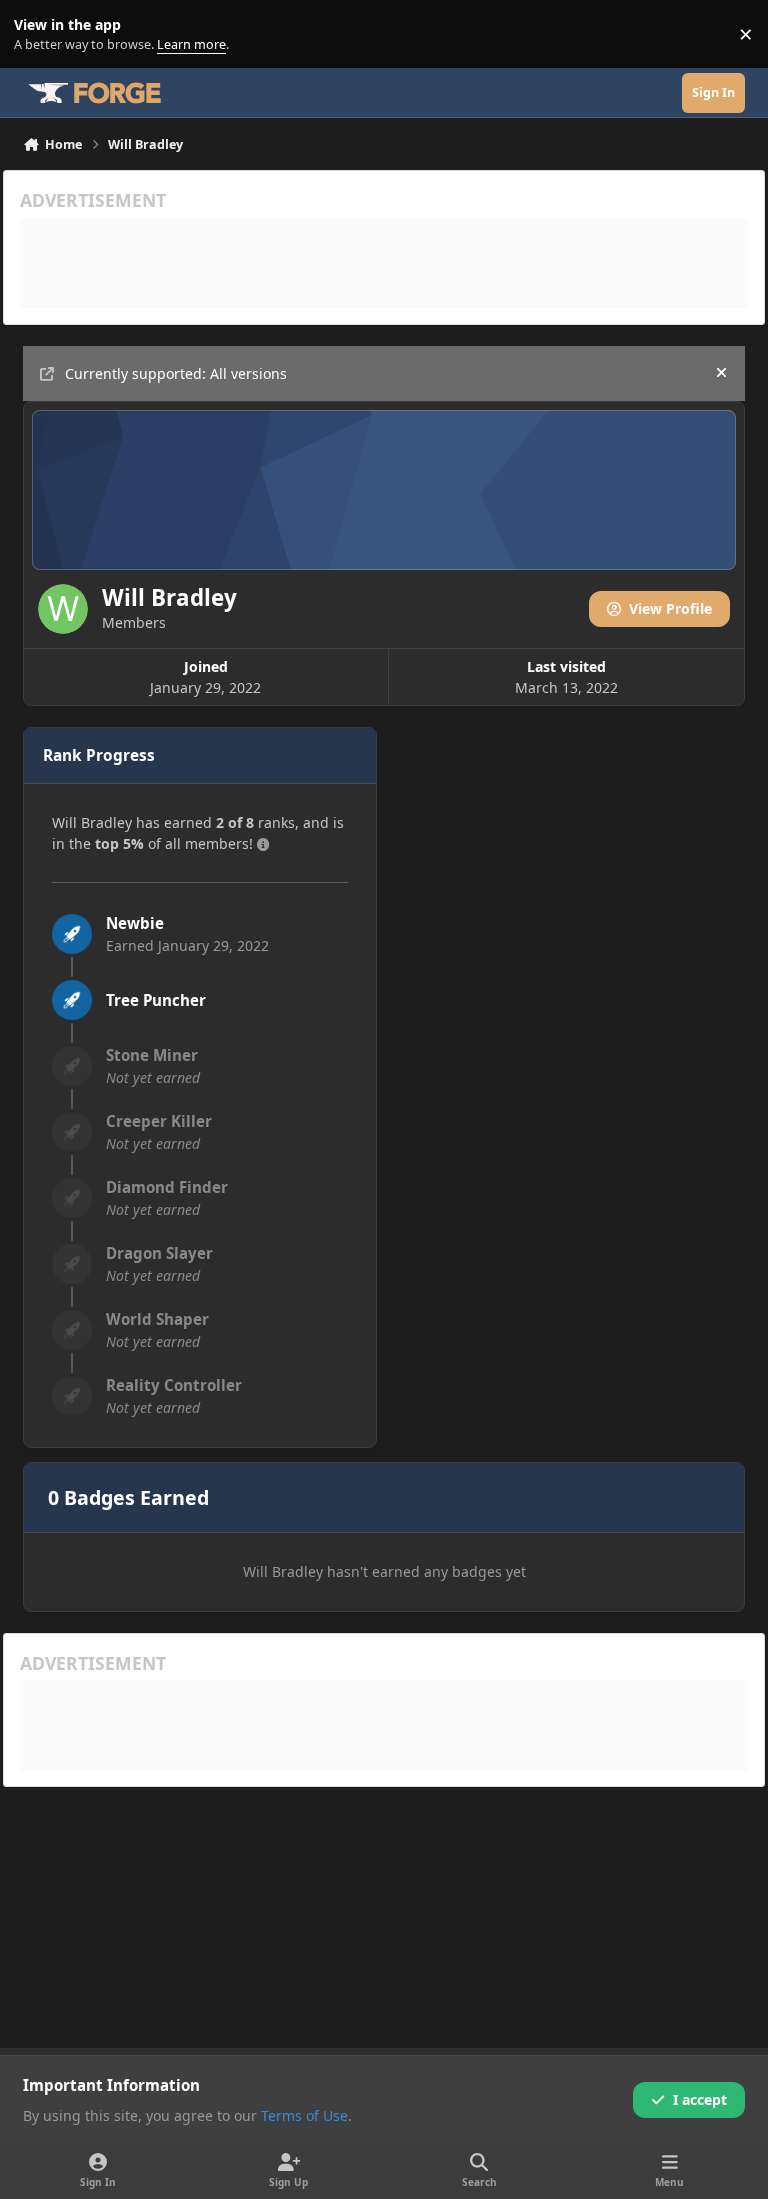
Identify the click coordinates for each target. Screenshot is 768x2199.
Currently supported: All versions (176, 373)
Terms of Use (304, 2115)
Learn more (38, 34)
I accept (700, 2099)
